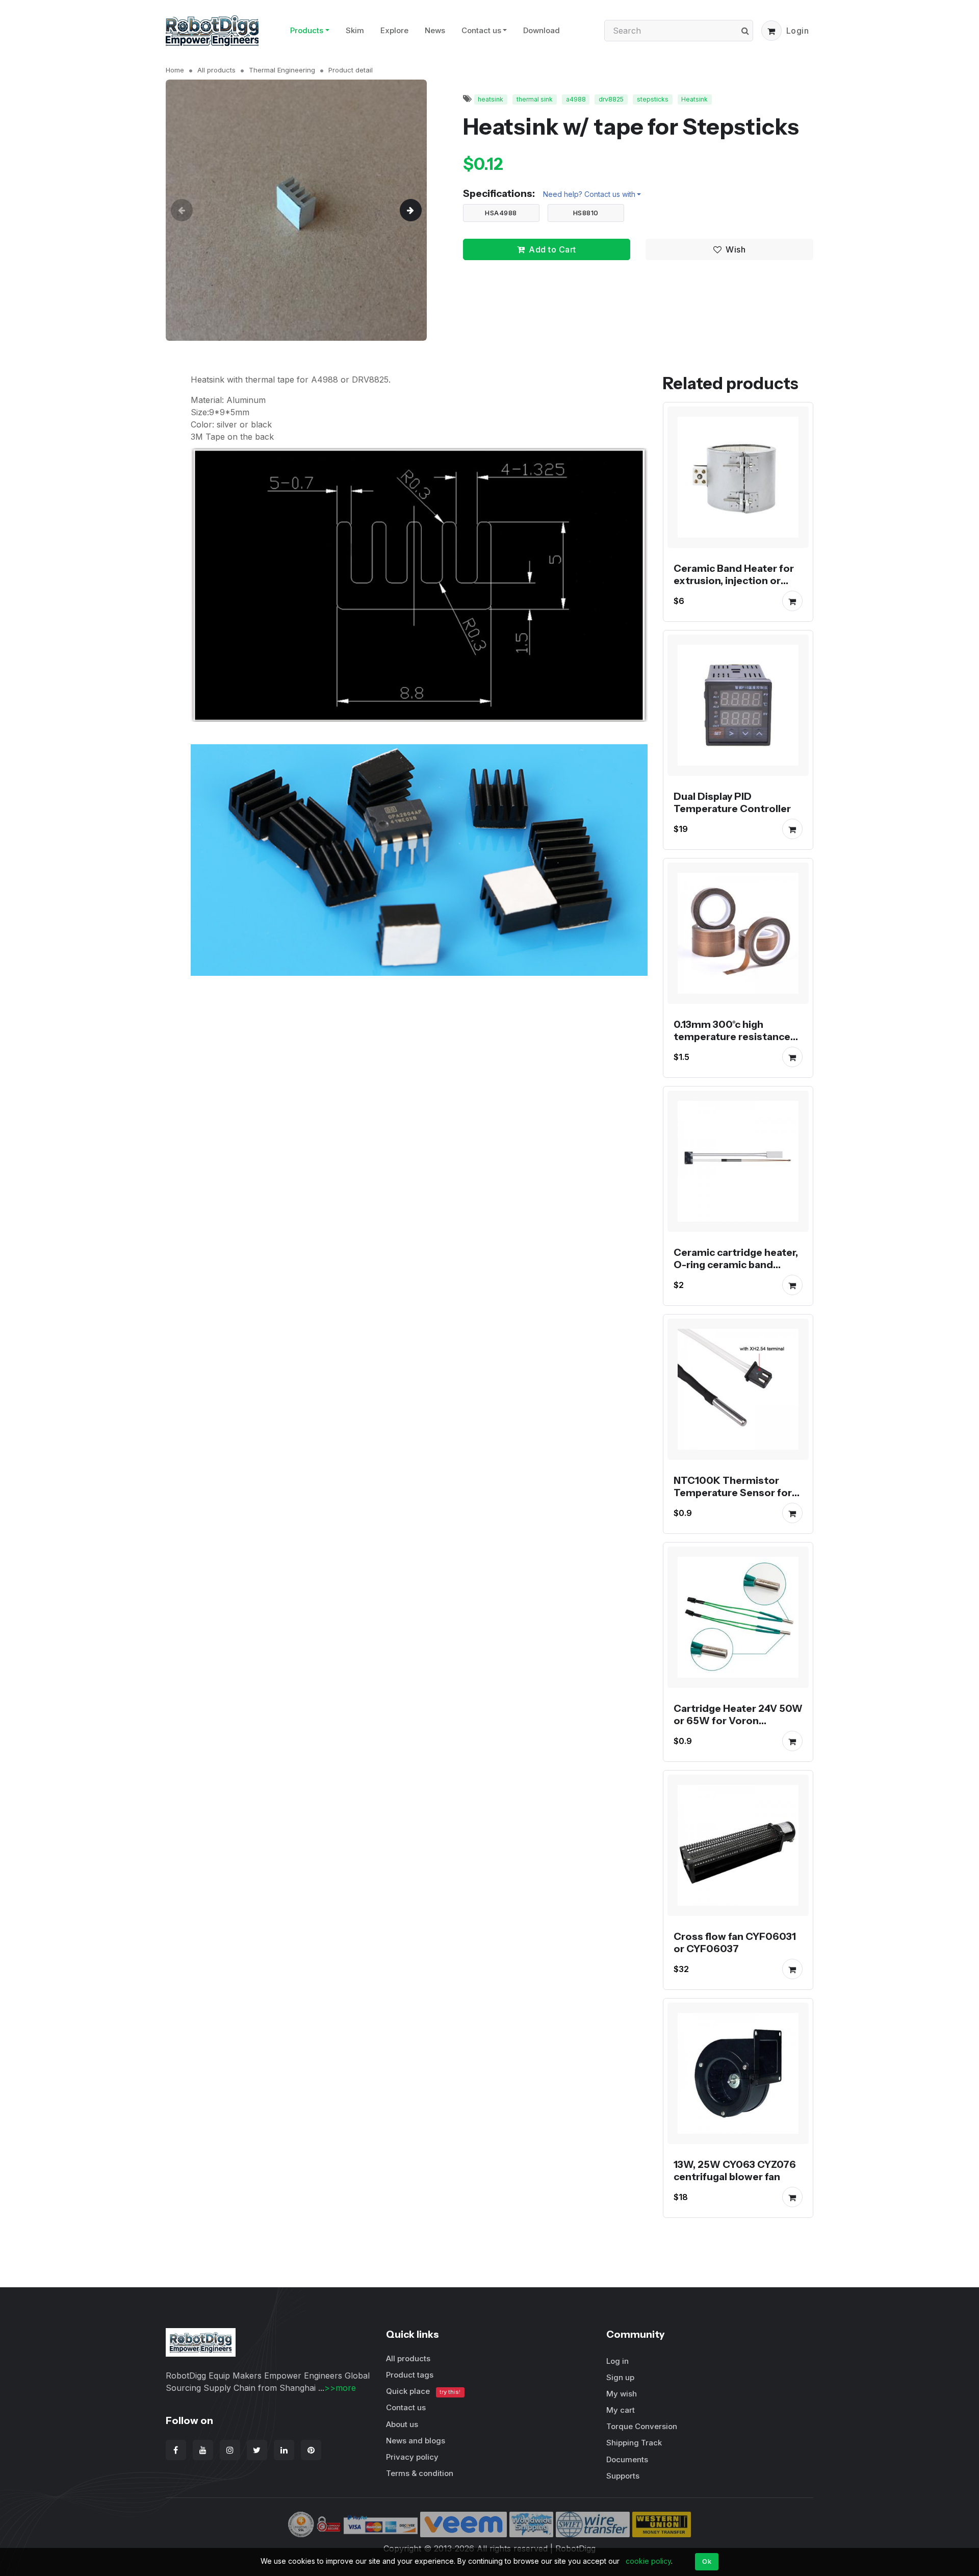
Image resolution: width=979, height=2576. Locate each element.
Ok (707, 2561)
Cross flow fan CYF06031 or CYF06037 (735, 1942)
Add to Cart (552, 249)
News (435, 30)
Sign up (620, 2377)
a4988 (576, 99)
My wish (622, 2394)
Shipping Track (634, 2443)
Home (175, 70)
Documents (627, 2459)
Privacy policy (412, 2457)
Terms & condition (420, 2473)
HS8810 (586, 213)
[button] (771, 31)
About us (402, 2424)
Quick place (423, 2391)
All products (216, 70)
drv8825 (611, 99)
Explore (394, 30)
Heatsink (694, 99)
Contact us (481, 30)
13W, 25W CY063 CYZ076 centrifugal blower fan (735, 2170)
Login (798, 31)
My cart (621, 2410)
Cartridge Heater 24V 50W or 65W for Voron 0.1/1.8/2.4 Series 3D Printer (738, 1727)
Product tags (410, 2375)
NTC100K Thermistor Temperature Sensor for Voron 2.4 (733, 1493)
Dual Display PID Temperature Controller (732, 802)
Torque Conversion (642, 2426)
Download (542, 30)
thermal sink (535, 99)
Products (307, 30)
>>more (340, 2388)
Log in (617, 2361)
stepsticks (653, 99)
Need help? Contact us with (589, 194)
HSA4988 (501, 213)
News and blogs (416, 2441)
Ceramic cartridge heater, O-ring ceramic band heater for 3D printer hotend (736, 1271)
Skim (355, 30)
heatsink (491, 99)
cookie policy (648, 2561)
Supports (623, 2476)
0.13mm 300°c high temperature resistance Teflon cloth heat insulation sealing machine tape (738, 1049)
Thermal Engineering (282, 70)
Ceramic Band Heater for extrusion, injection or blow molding (734, 580)
